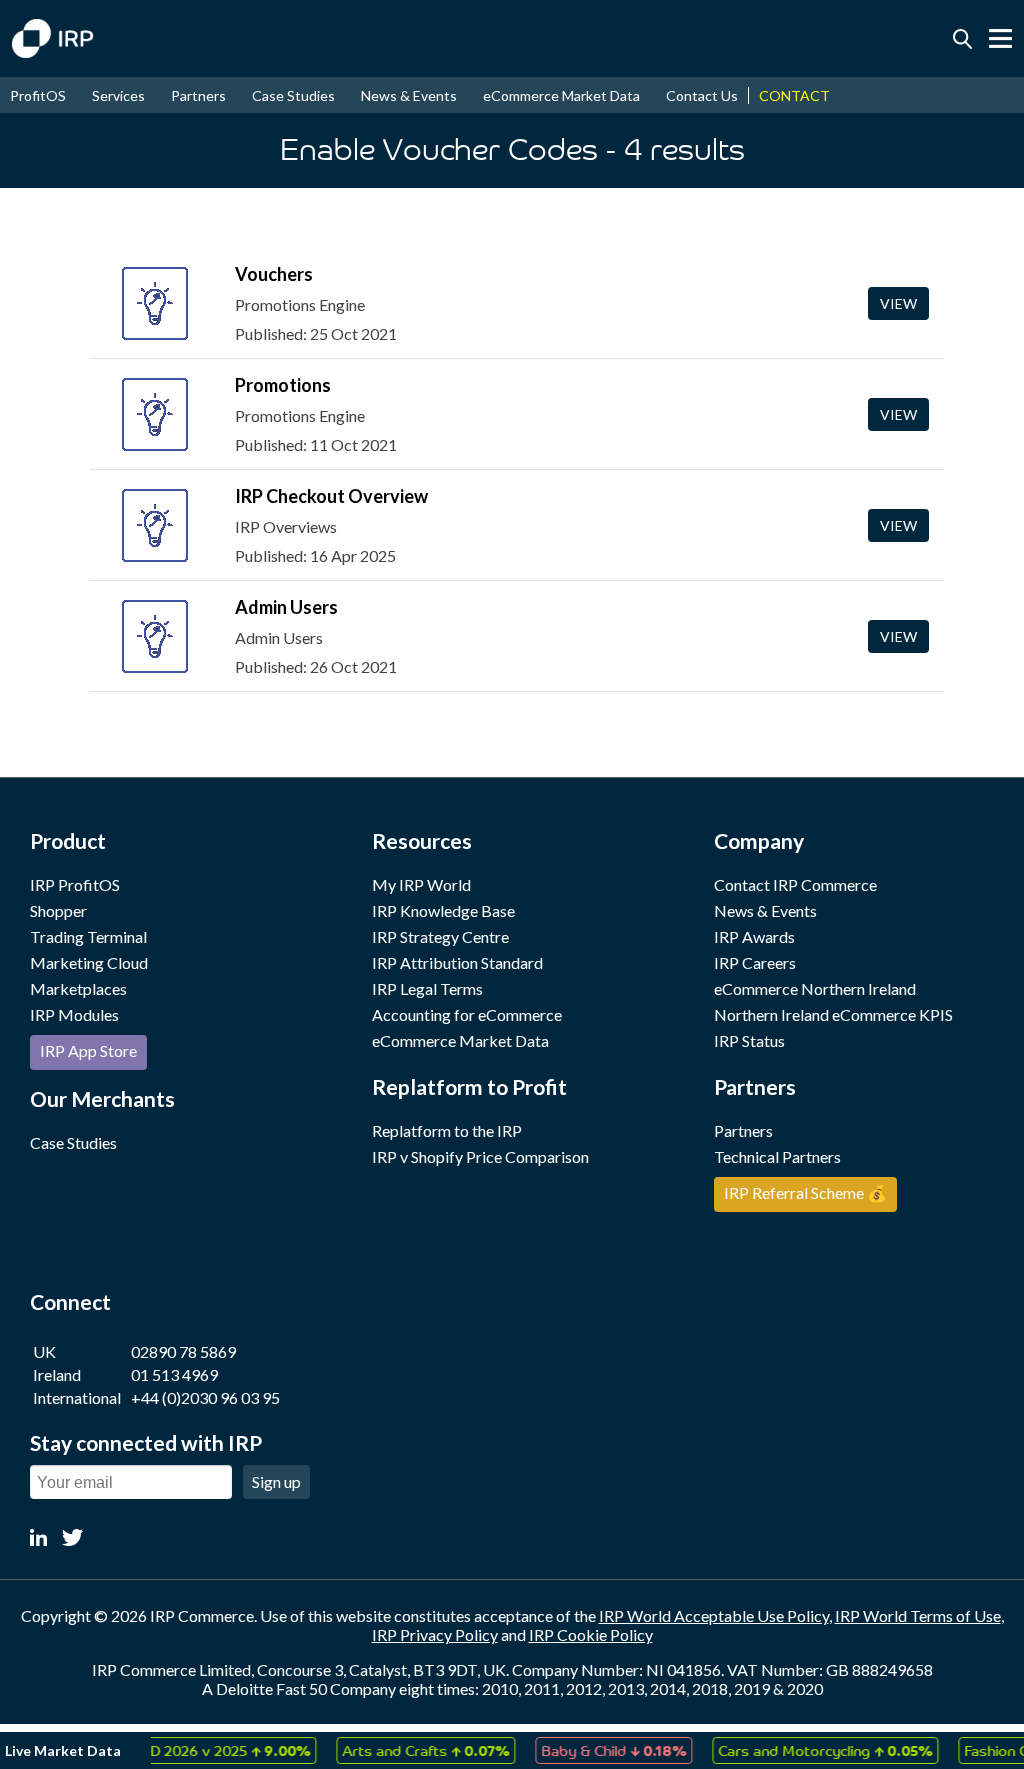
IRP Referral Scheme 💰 (805, 1192)
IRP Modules (74, 1014)
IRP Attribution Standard (457, 962)
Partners (198, 95)
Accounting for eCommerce (467, 1014)
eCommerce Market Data (561, 95)
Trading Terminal (88, 936)
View (898, 303)
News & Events (409, 95)
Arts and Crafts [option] (414, 1750)
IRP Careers (755, 962)
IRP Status (749, 1040)
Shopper (58, 910)
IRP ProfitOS (75, 884)
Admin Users (286, 607)
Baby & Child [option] (602, 1750)
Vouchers (274, 274)
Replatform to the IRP (447, 1130)
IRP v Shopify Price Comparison (480, 1156)
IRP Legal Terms (427, 988)
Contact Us (702, 95)
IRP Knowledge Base (443, 910)
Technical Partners (777, 1156)
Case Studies (293, 95)
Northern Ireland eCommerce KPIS (833, 1014)
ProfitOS (38, 95)
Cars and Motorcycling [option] (814, 1750)
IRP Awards (754, 936)
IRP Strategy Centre (440, 936)
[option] (210, 1750)
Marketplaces (78, 988)
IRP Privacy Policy (435, 1634)
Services (118, 95)
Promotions (283, 385)
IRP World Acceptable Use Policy (714, 1615)
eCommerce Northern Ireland (815, 988)
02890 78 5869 (183, 1351)
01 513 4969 (174, 1374)
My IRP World (421, 884)
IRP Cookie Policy (591, 1634)
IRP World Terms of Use (918, 1615)
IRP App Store (88, 1050)
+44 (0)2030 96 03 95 (205, 1397)
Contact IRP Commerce (795, 884)
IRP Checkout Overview (331, 496)
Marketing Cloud (89, 962)
